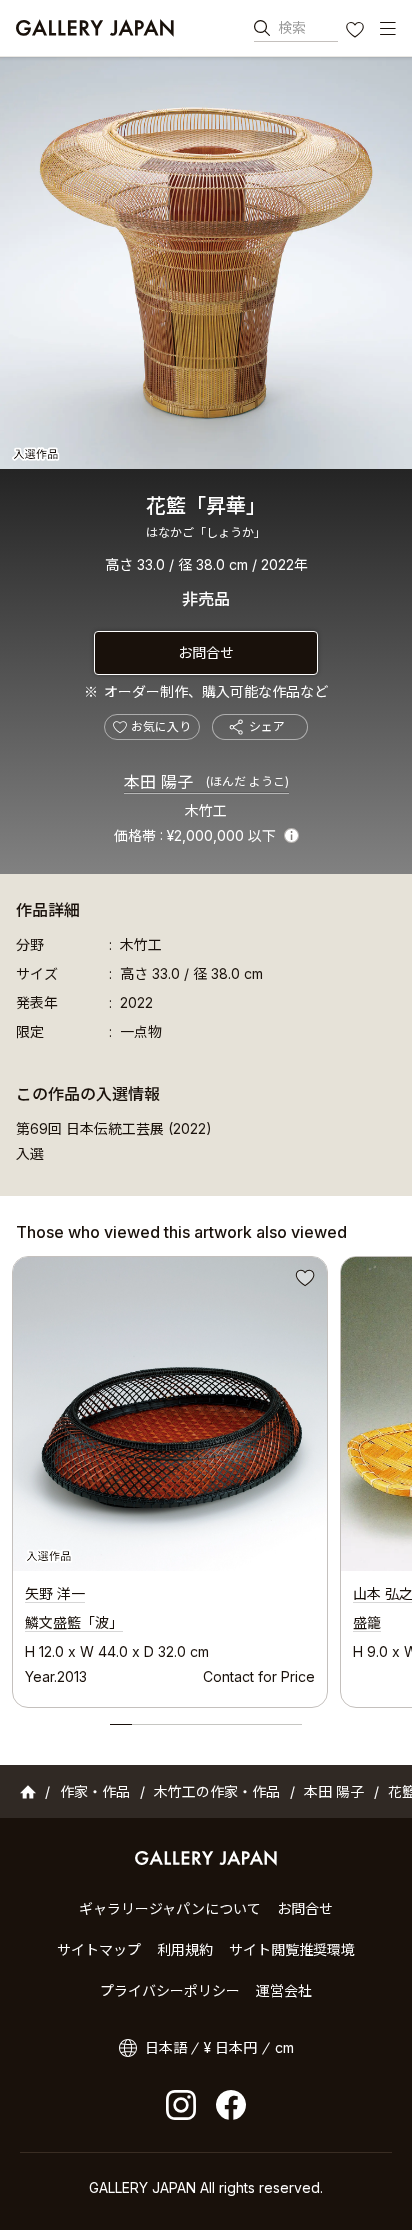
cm (284, 2047)
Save (303, 1281)
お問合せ (206, 652)
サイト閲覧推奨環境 (292, 1949)
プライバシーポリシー (170, 1990)
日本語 (166, 2047)
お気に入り (357, 32)
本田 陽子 (206, 782)
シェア (267, 726)
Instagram (181, 2105)
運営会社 (284, 1990)
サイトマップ (99, 1949)
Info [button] (291, 835)
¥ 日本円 (230, 2047)
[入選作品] (206, 263)
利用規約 (185, 1949)
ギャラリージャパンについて (170, 1908)
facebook (231, 2105)
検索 (292, 27)
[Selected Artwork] (170, 1414)
